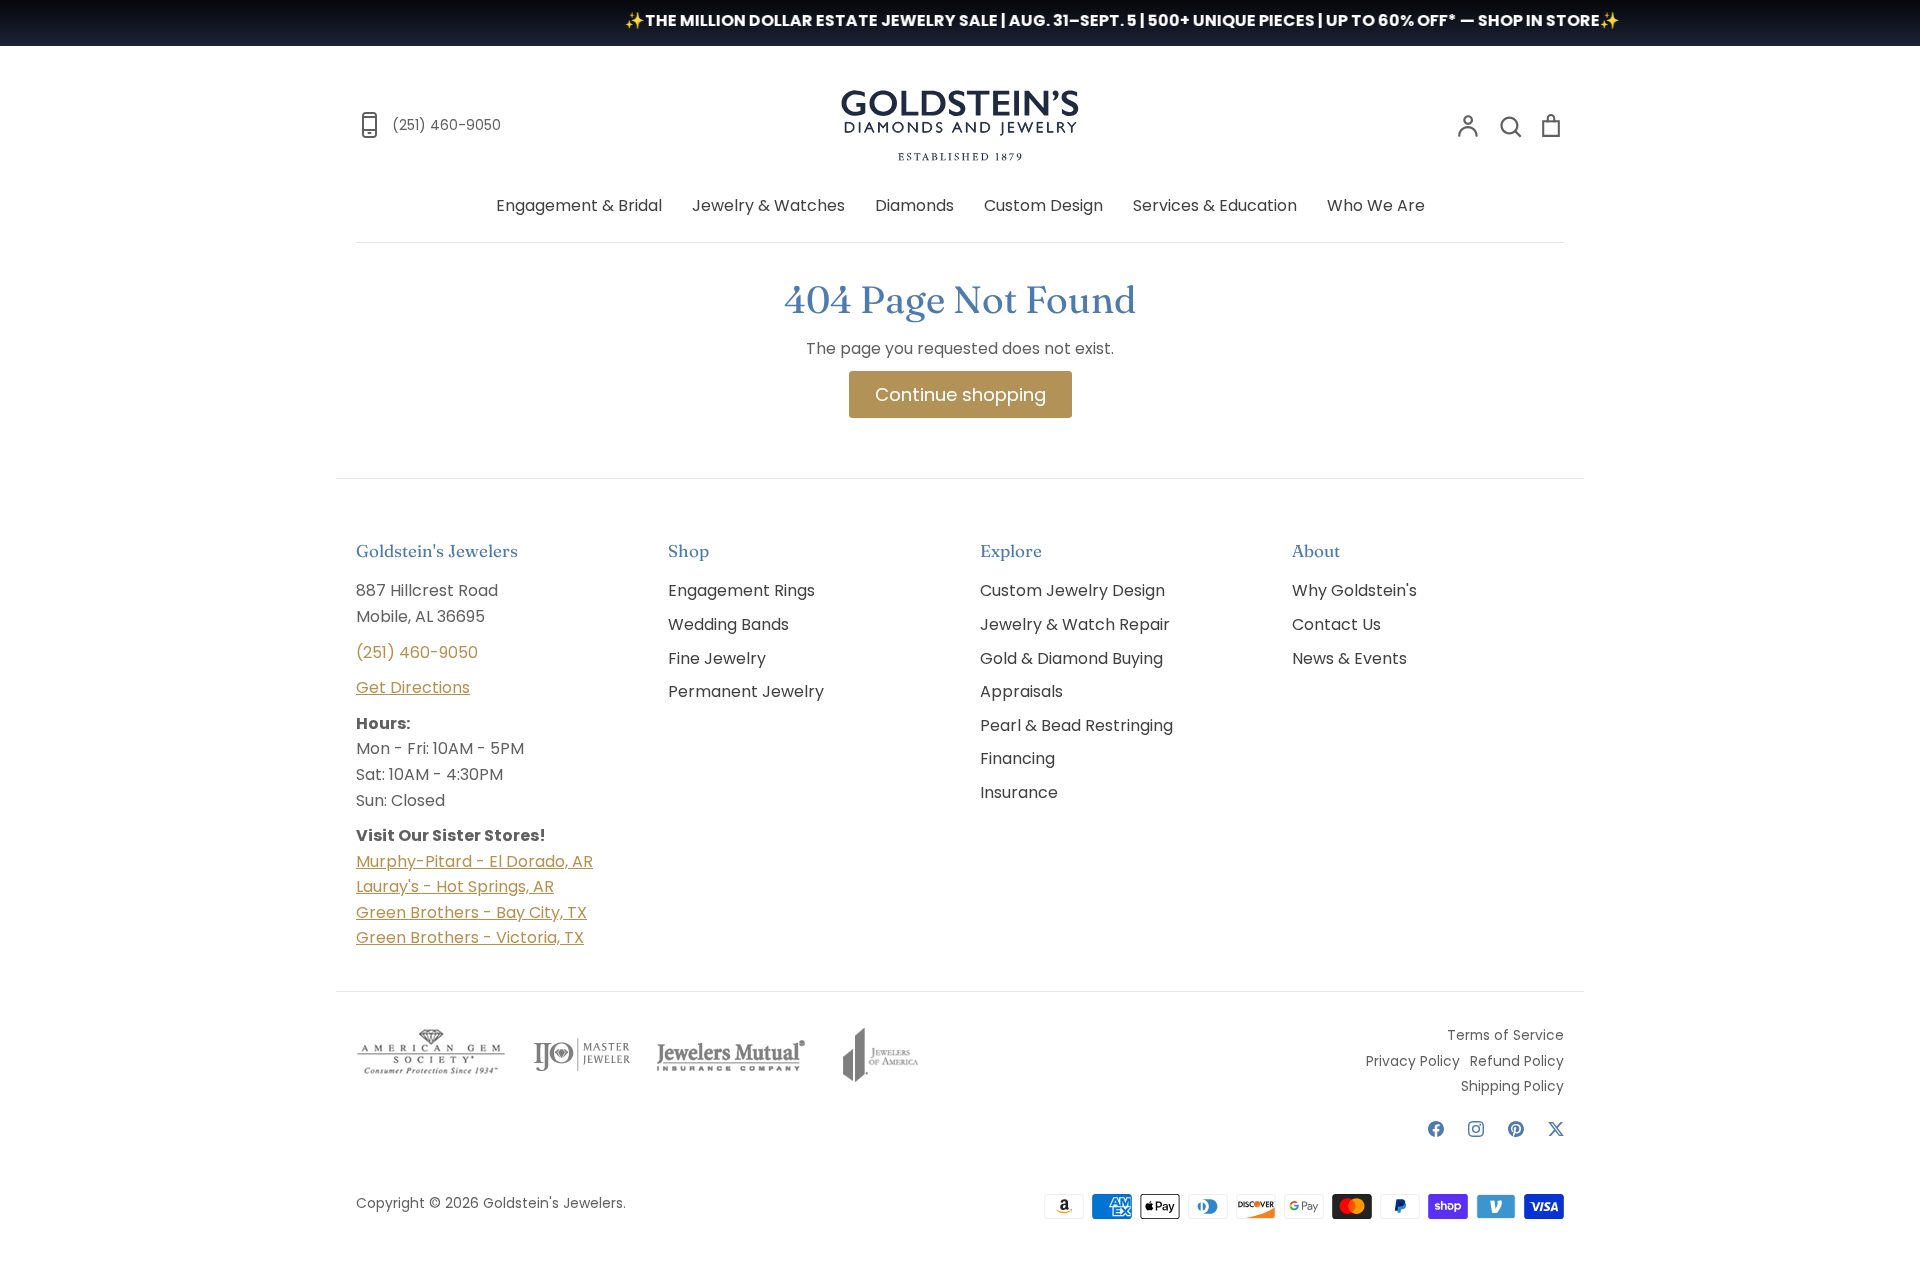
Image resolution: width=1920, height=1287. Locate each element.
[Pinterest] (1516, 1129)
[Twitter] (1556, 1129)
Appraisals (1021, 691)
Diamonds (914, 205)
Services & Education (1215, 205)
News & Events (1349, 658)
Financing (1017, 758)
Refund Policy (1517, 1061)
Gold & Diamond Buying (1071, 658)
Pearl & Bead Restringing (1076, 725)
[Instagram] (1476, 1129)
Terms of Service (1505, 1035)
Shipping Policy (1512, 1086)
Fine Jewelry (717, 658)
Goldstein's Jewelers (553, 1203)
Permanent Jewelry (746, 691)
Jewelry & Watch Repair (1075, 624)
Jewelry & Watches (768, 205)
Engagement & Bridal (579, 205)
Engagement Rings (741, 590)
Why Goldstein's (1354, 590)
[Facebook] (1436, 1129)
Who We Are (1376, 205)
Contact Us (1336, 624)
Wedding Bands (728, 624)
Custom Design (1043, 205)
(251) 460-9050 (417, 652)
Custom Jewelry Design (1072, 590)
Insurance (1019, 792)
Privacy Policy (1413, 1061)
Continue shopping (960, 394)
